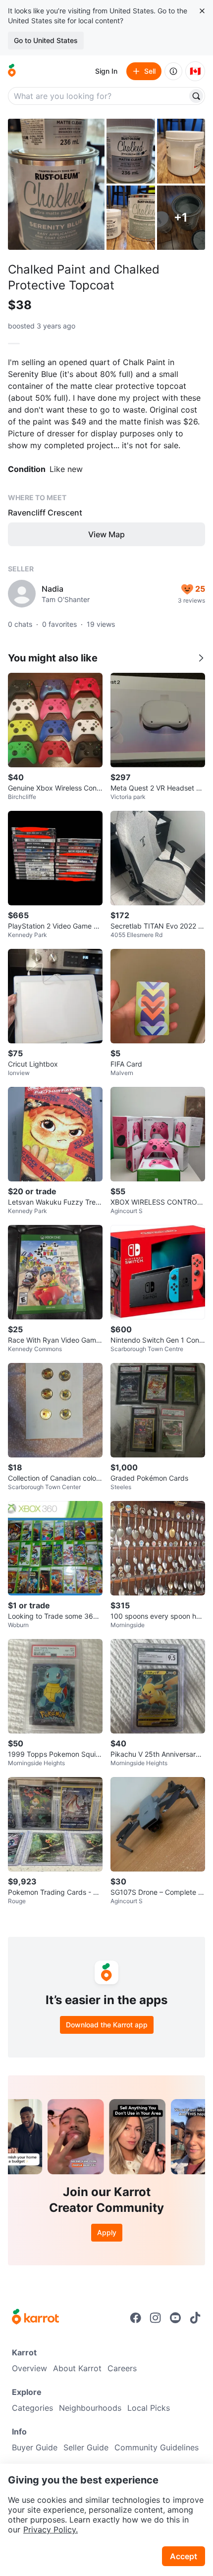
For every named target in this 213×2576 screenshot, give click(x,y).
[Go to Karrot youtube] (175, 2318)
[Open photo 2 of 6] (131, 151)
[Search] (196, 96)
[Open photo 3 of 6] (181, 151)
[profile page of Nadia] (22, 594)
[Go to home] (12, 71)
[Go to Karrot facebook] (136, 2318)
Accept (184, 2556)
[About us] (173, 71)
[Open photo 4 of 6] (131, 218)
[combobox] (99, 96)
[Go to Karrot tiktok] (195, 2318)
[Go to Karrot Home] (35, 2318)
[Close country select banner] (202, 11)
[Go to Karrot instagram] (156, 2318)
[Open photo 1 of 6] (56, 184)
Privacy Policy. (51, 2529)
